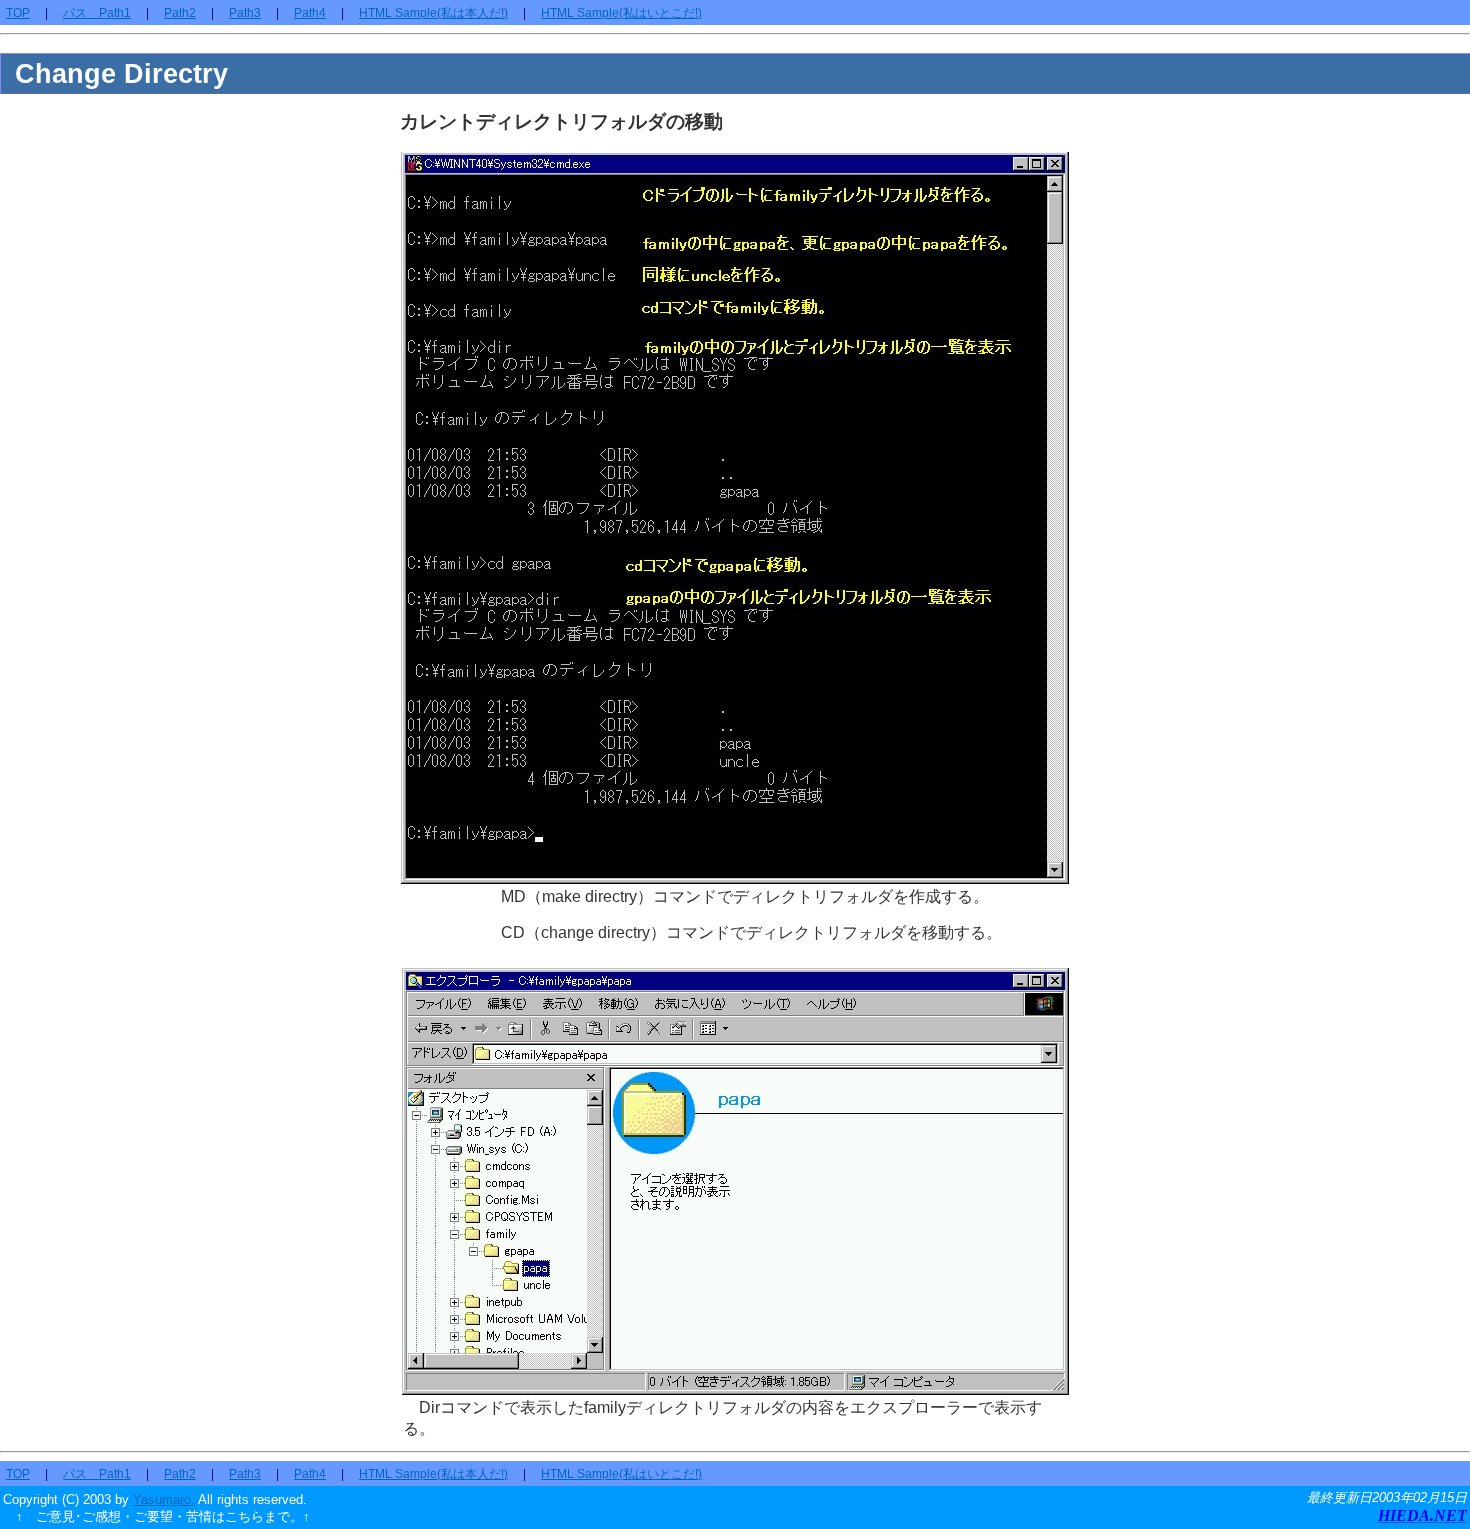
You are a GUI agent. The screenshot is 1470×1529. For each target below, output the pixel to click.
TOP (18, 13)
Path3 (245, 13)
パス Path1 (97, 13)
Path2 (180, 13)
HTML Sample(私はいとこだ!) (621, 13)
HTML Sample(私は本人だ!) (433, 13)
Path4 (310, 13)
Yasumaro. (164, 1499)
